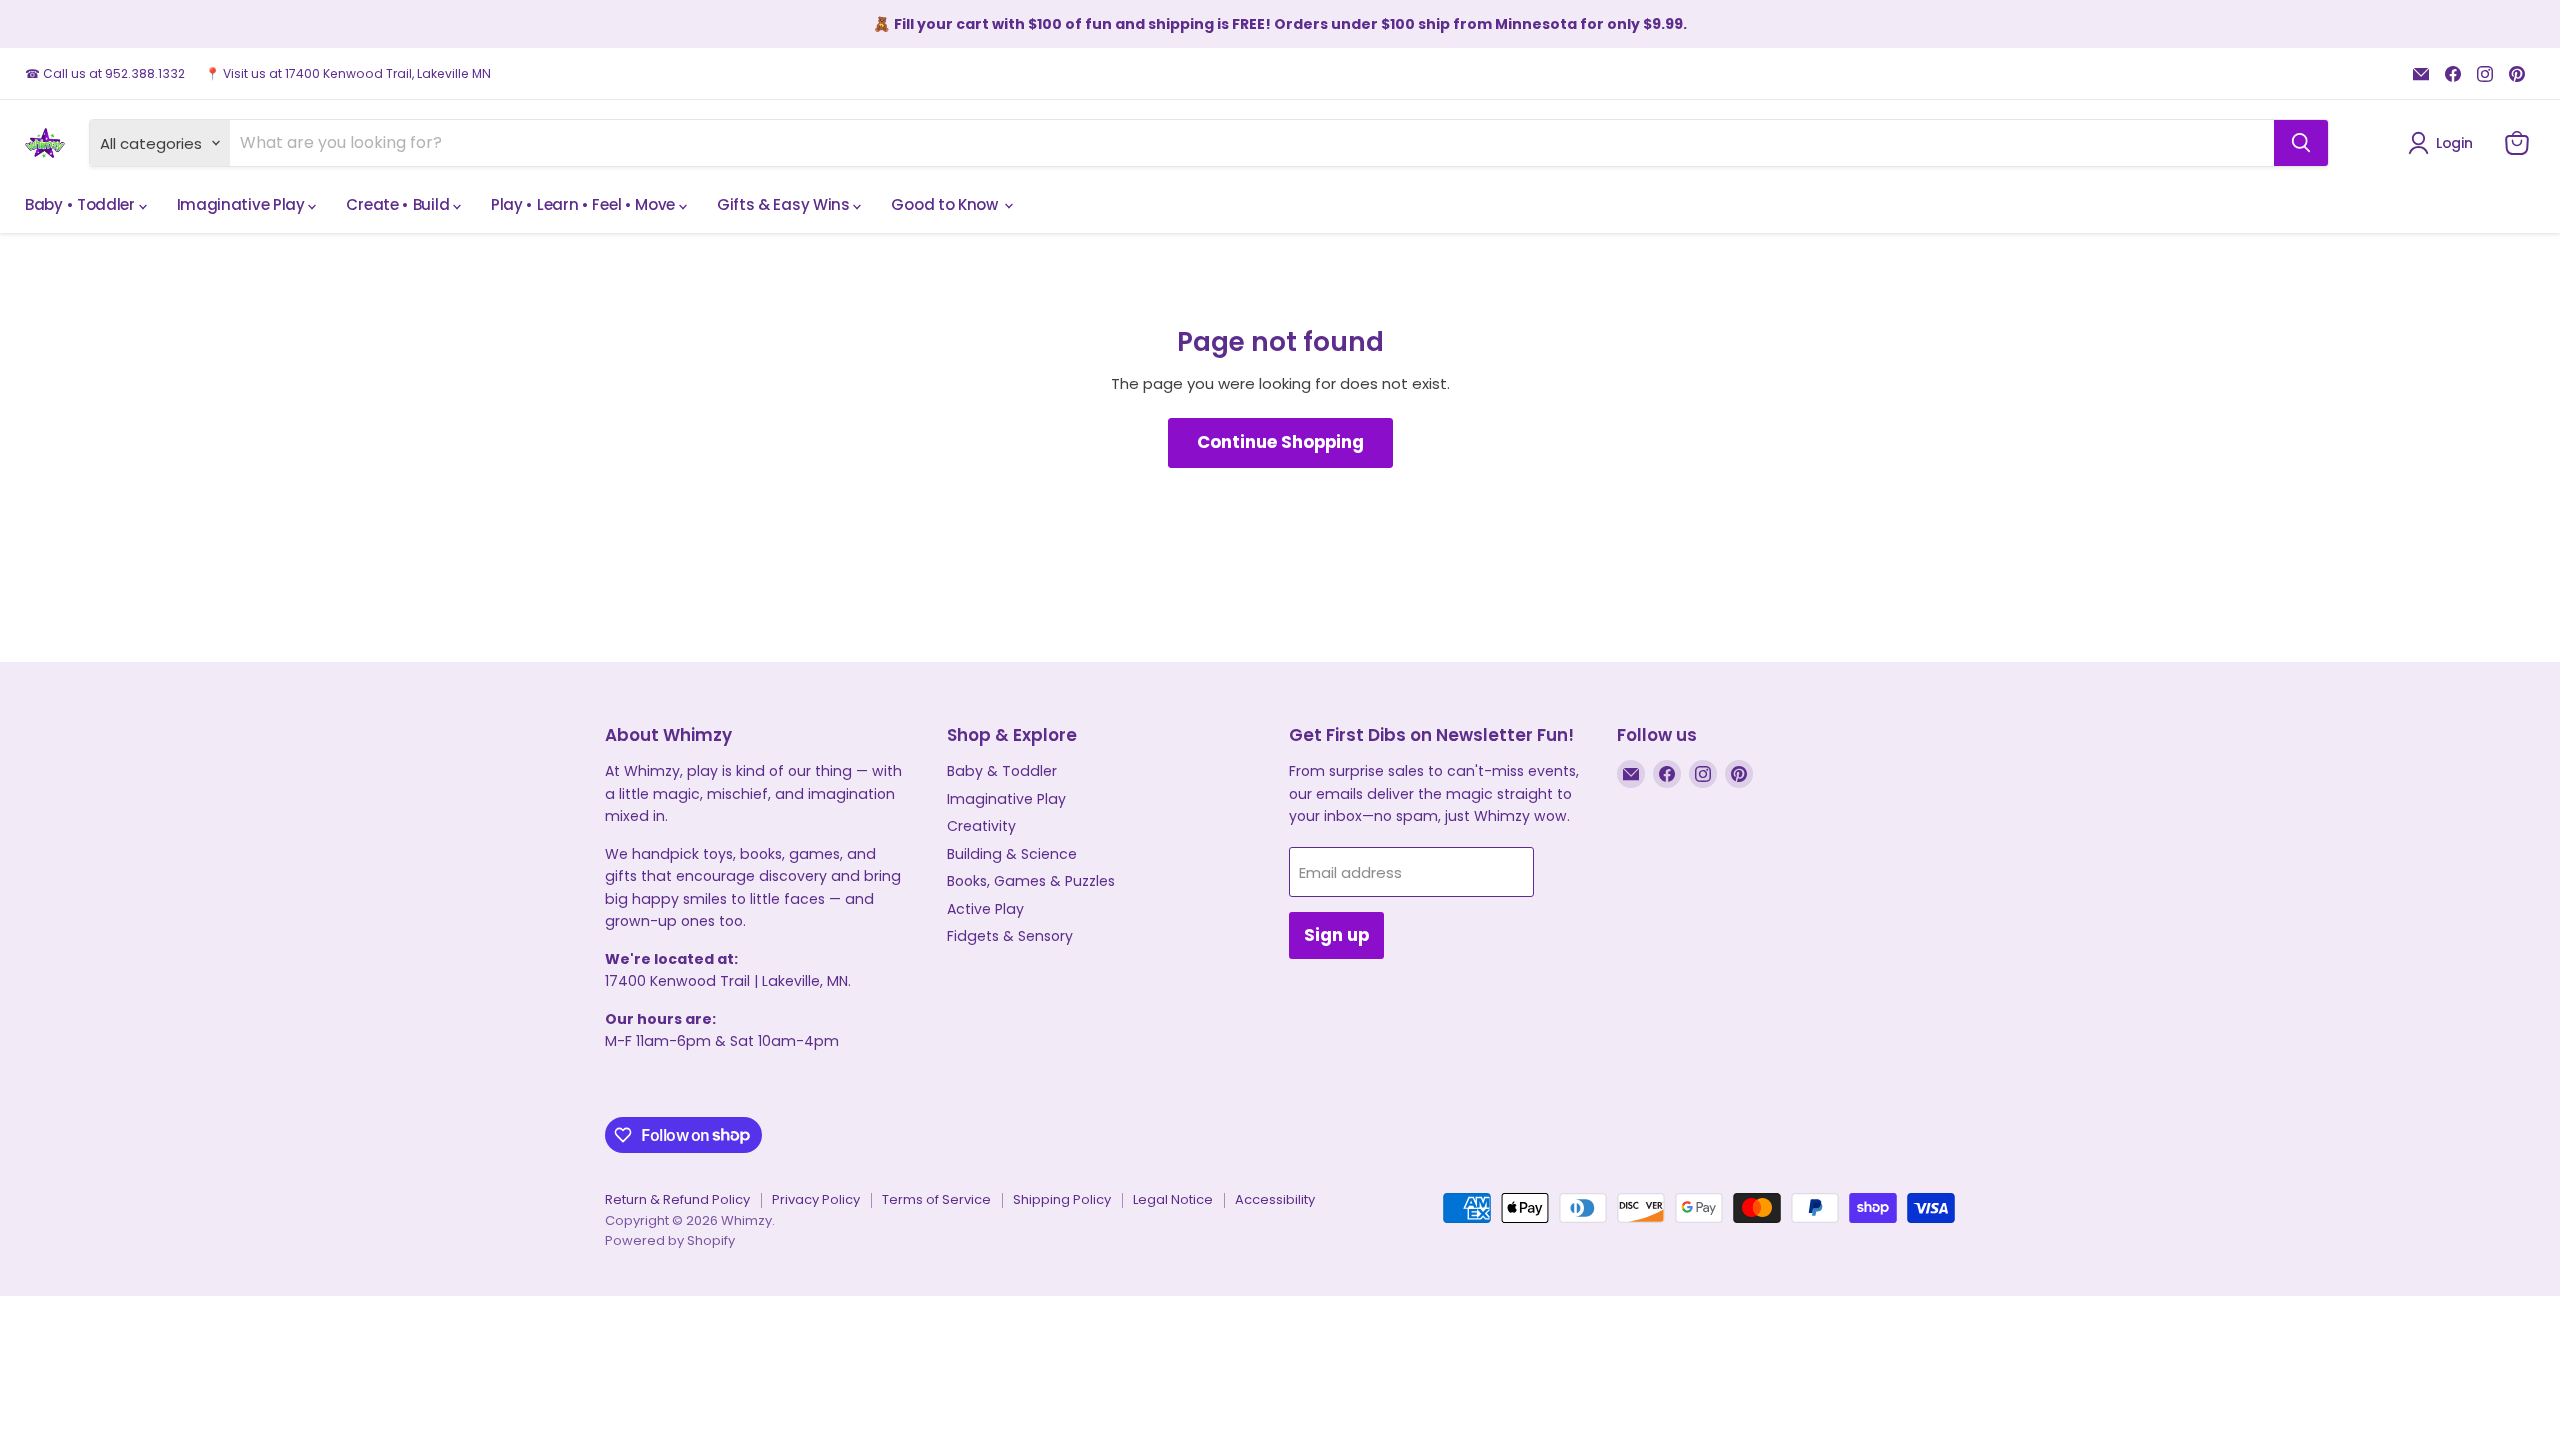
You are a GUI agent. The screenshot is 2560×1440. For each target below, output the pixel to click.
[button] (2444, 143)
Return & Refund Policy (677, 1199)
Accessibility (1275, 1199)
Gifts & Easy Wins (785, 204)
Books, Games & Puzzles (1031, 881)
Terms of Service (936, 1199)
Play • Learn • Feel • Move (585, 204)
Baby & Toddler (1002, 771)
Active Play (985, 909)
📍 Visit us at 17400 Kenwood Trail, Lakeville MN (348, 74)
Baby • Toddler (82, 204)
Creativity (981, 826)
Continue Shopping (1280, 442)
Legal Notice (1173, 1199)
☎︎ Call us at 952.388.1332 (105, 74)
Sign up (1336, 935)
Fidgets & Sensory (1010, 936)
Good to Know (946, 204)
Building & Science (1012, 854)
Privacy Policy (816, 1199)
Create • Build (399, 204)
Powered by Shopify (670, 1240)
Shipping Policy (1062, 1199)
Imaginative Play (243, 204)
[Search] (2301, 143)
